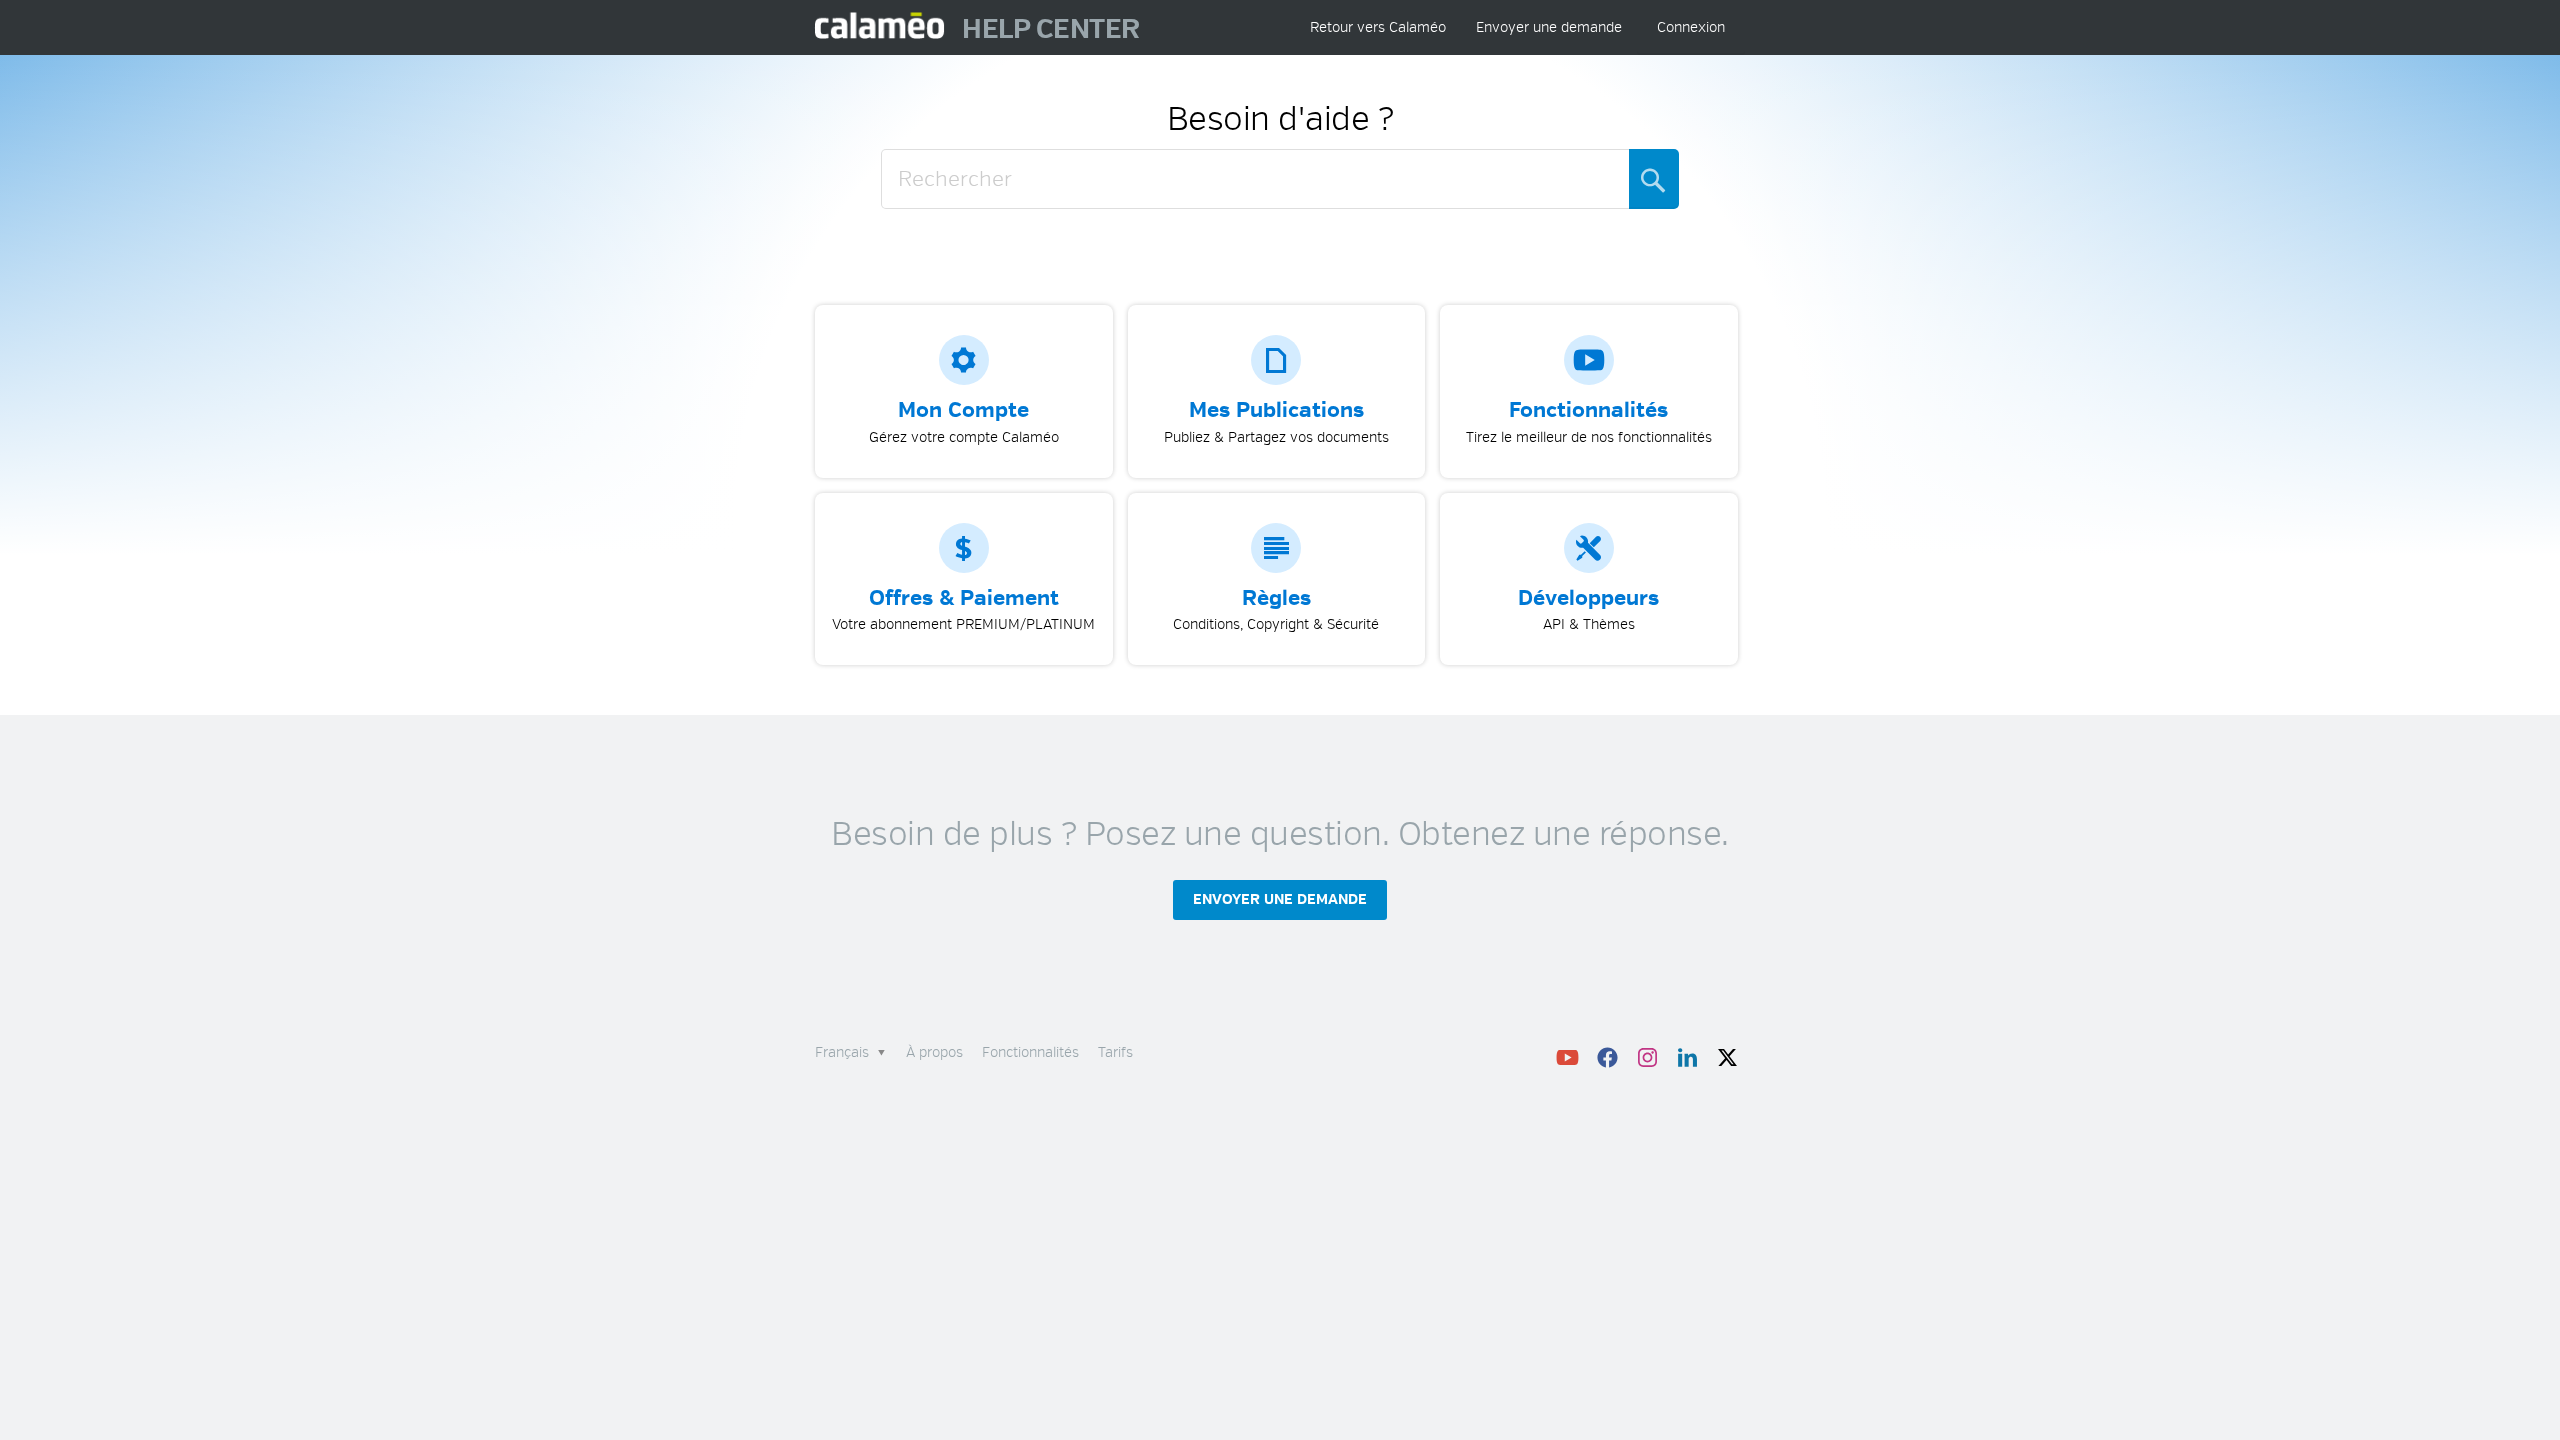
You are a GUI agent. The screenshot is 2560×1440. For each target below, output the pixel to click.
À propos (934, 1052)
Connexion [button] (1691, 27)
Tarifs (1115, 1052)
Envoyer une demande (1549, 27)
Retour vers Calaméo (1378, 27)
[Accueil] (880, 27)
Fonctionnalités (1030, 1052)
